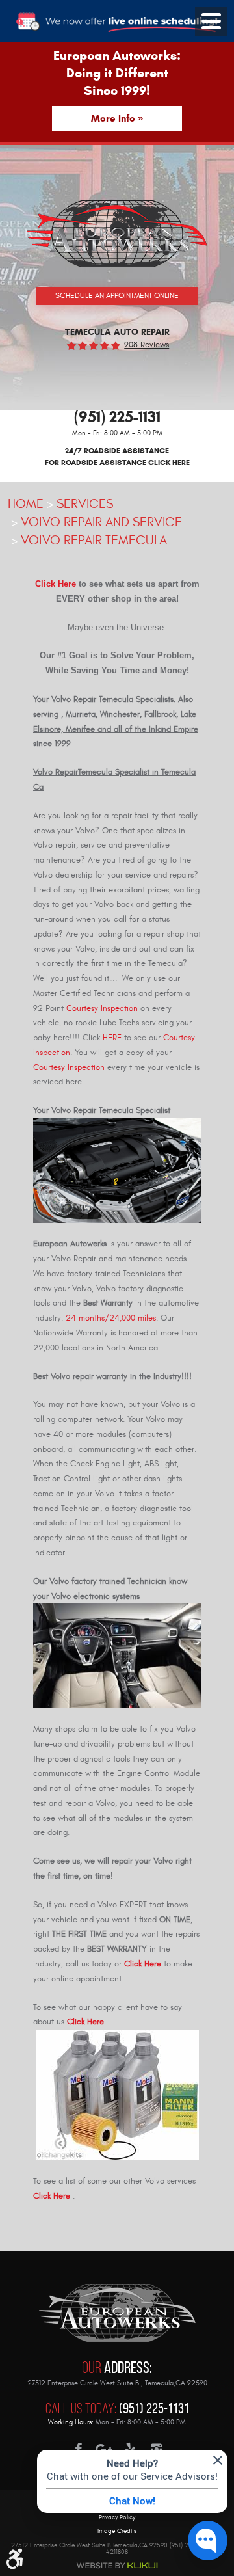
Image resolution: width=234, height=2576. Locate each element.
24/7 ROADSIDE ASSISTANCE (117, 456)
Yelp (130, 2449)
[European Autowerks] (117, 234)
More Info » (117, 118)
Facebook (78, 2449)
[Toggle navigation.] (211, 21)
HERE (112, 1038)
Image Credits (117, 2531)
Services (85, 504)
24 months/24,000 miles (111, 1318)
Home (26, 504)
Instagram (156, 2449)
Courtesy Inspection (102, 1008)
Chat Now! (132, 2501)
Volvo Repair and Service (101, 522)
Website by (117, 2566)
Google (104, 2449)
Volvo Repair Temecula (94, 540)
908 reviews (147, 345)
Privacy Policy (117, 2518)
